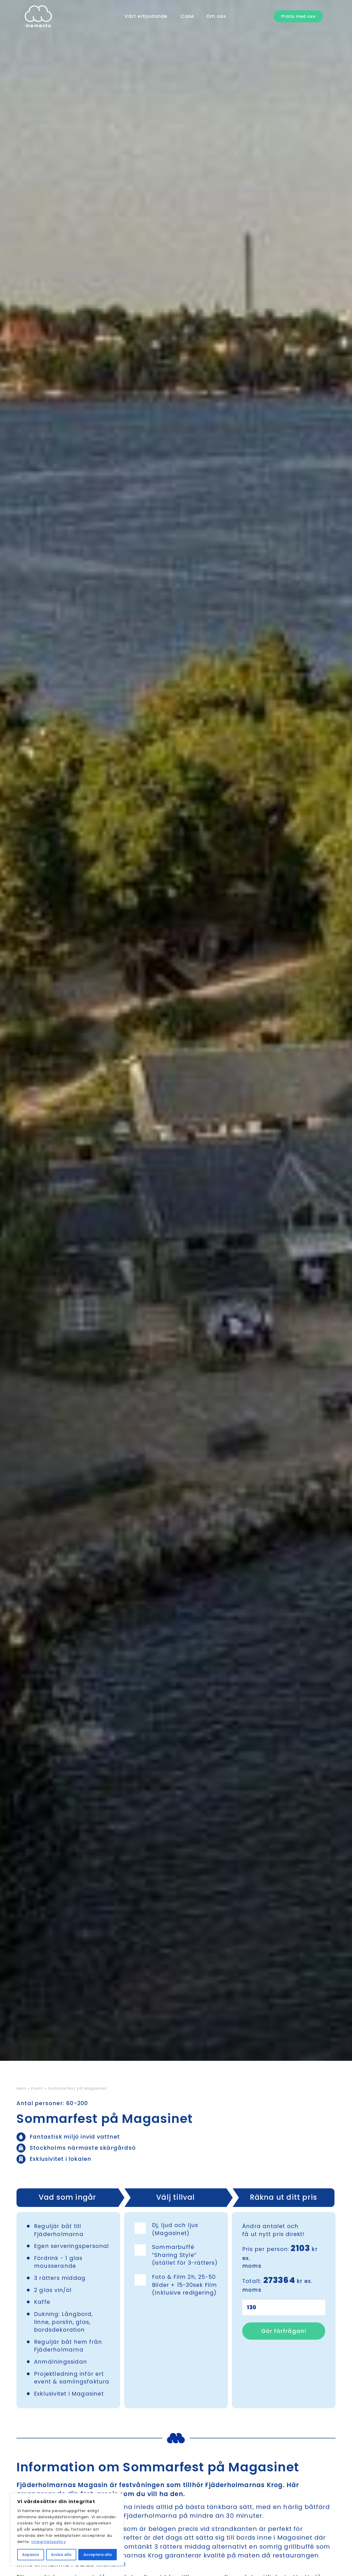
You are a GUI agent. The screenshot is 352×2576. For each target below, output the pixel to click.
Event (37, 2088)
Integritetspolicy (49, 2542)
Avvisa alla (61, 2555)
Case (187, 16)
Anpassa (31, 2555)
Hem (22, 2088)
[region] (67, 2529)
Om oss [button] (216, 16)
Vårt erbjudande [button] (146, 16)
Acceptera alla (98, 2555)
